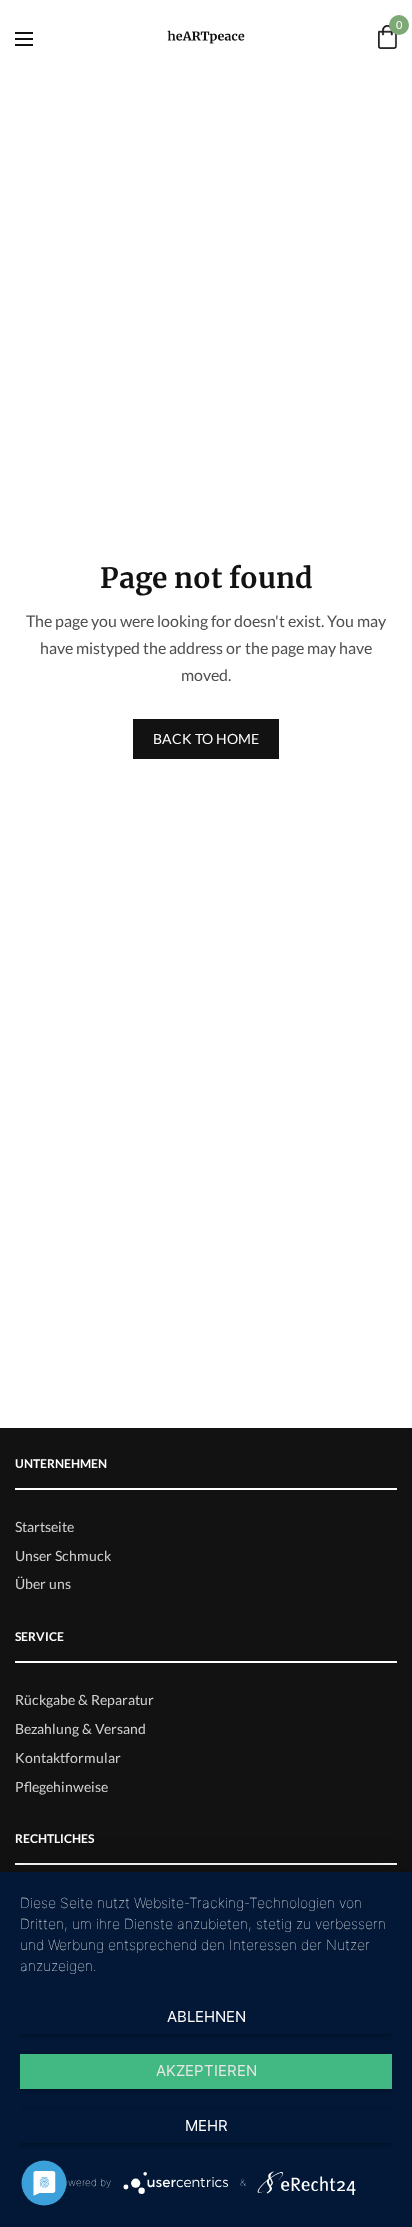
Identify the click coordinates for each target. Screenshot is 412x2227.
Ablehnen (206, 2016)
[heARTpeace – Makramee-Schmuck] (206, 37)
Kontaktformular (68, 1757)
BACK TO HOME (206, 738)
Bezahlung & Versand (80, 1728)
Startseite (44, 1526)
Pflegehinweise (61, 1786)
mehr (206, 2125)
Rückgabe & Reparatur (84, 1699)
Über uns (43, 1583)
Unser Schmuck (63, 1555)
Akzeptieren (206, 2070)
